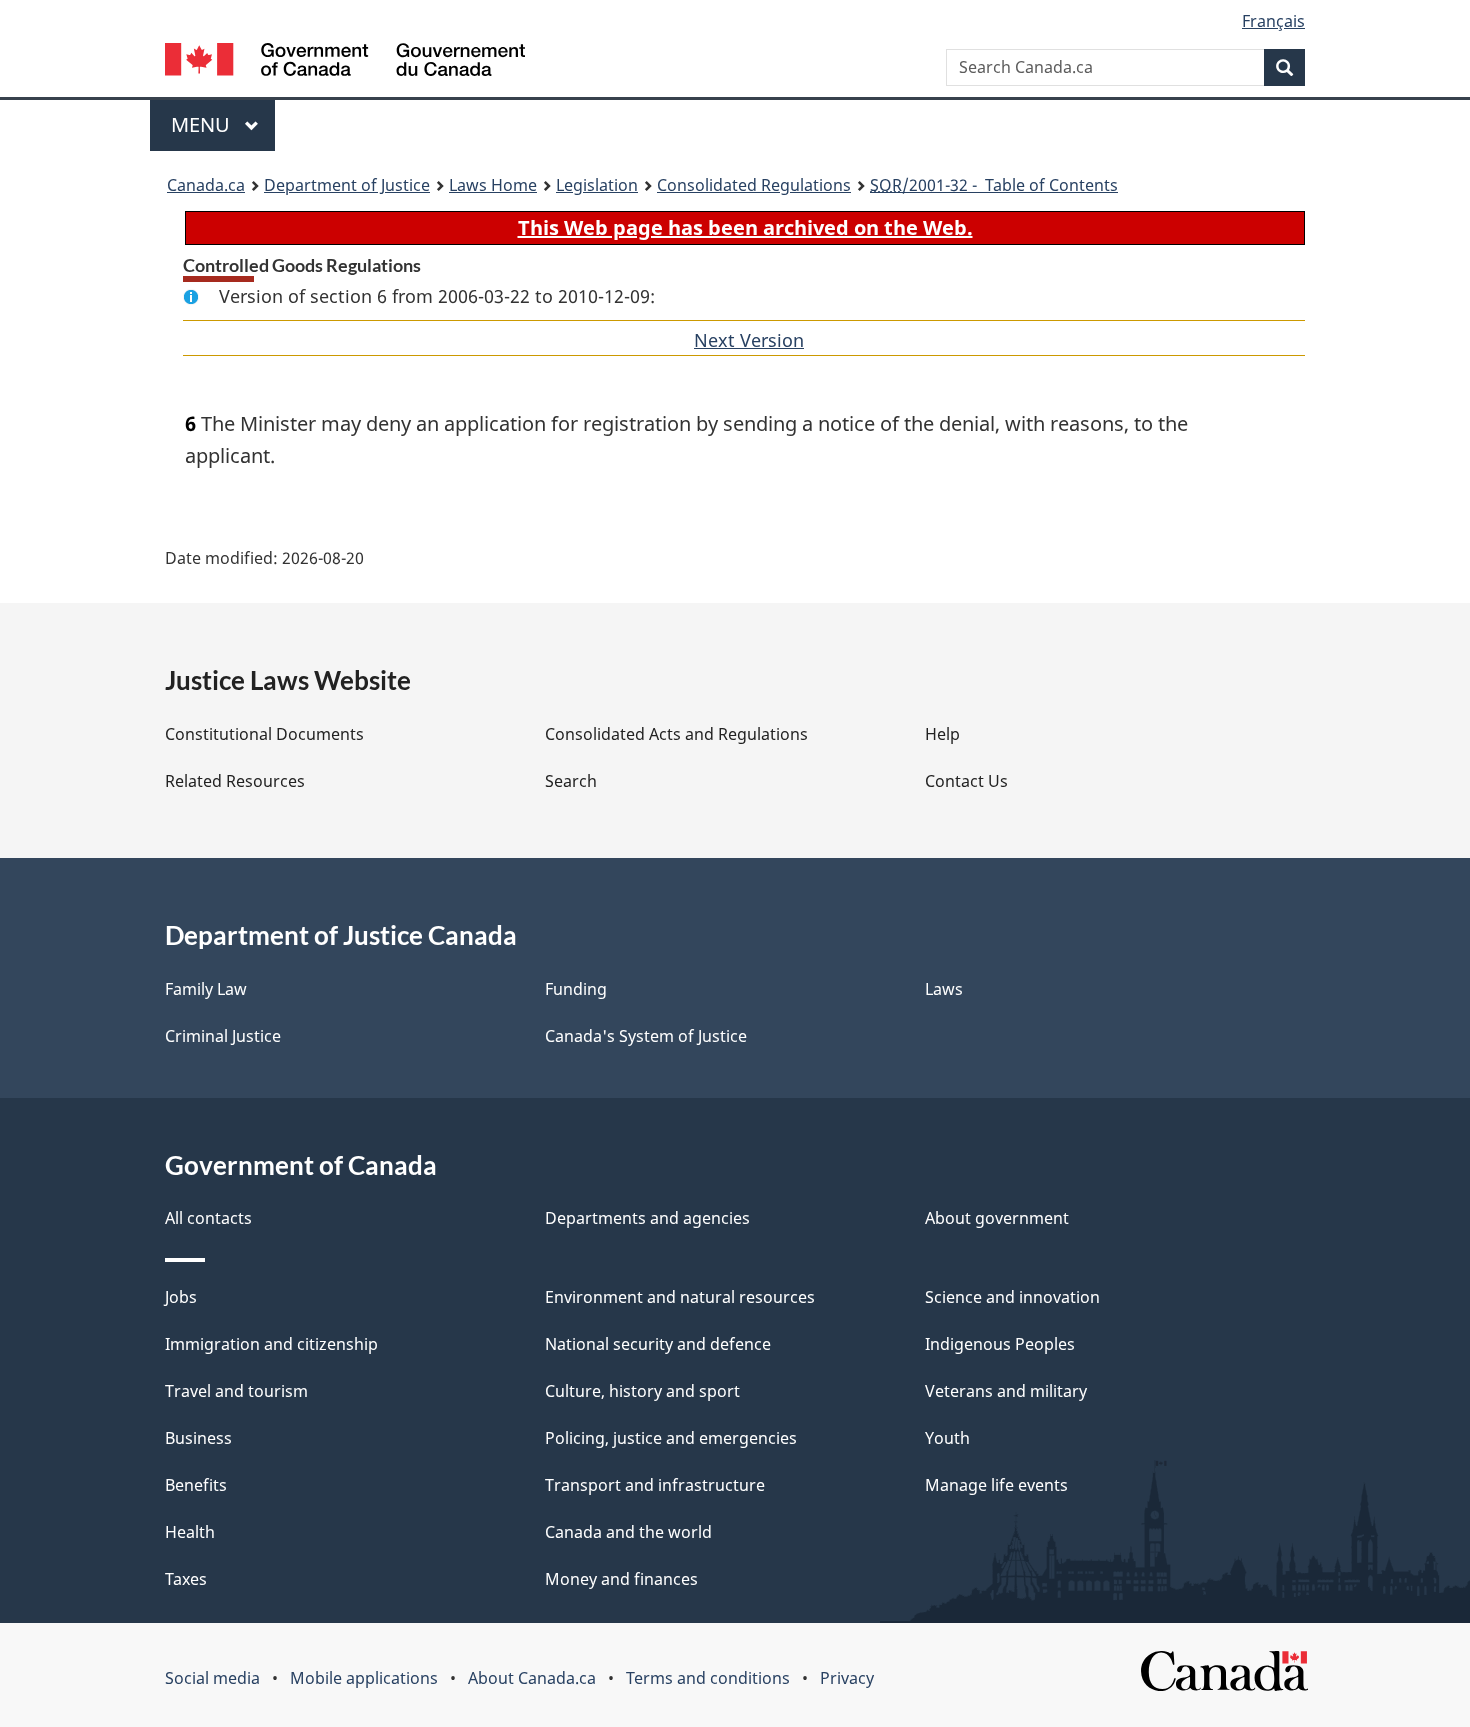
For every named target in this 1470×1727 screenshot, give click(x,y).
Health (190, 1532)
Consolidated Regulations (754, 185)
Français (1273, 21)
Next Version (749, 340)
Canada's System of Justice (646, 1036)
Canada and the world (628, 1532)
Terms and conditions (708, 1678)
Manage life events (996, 1485)
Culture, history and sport (642, 1391)
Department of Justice (347, 185)
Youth (947, 1438)
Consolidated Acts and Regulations (676, 734)
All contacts (208, 1218)
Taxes (186, 1579)
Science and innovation (1012, 1297)
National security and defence (658, 1344)
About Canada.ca (532, 1678)
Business (198, 1438)
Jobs (181, 1297)
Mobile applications (364, 1678)
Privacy (847, 1678)
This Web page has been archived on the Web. (745, 227)
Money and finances (621, 1579)
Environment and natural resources (680, 1297)
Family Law (206, 989)
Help (942, 734)
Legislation (597, 185)
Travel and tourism (236, 1391)
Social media (212, 1678)
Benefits (196, 1485)
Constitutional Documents (264, 734)
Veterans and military (1006, 1391)
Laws (944, 989)
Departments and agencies (647, 1218)
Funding (576, 989)
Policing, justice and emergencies (671, 1438)
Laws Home (493, 185)
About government (997, 1218)
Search (571, 781)
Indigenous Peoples (1000, 1344)
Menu (203, 124)
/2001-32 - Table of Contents (994, 185)
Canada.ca (206, 185)
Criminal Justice (223, 1036)
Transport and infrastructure (655, 1485)
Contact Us (966, 781)
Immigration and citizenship (271, 1344)
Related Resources (235, 781)
